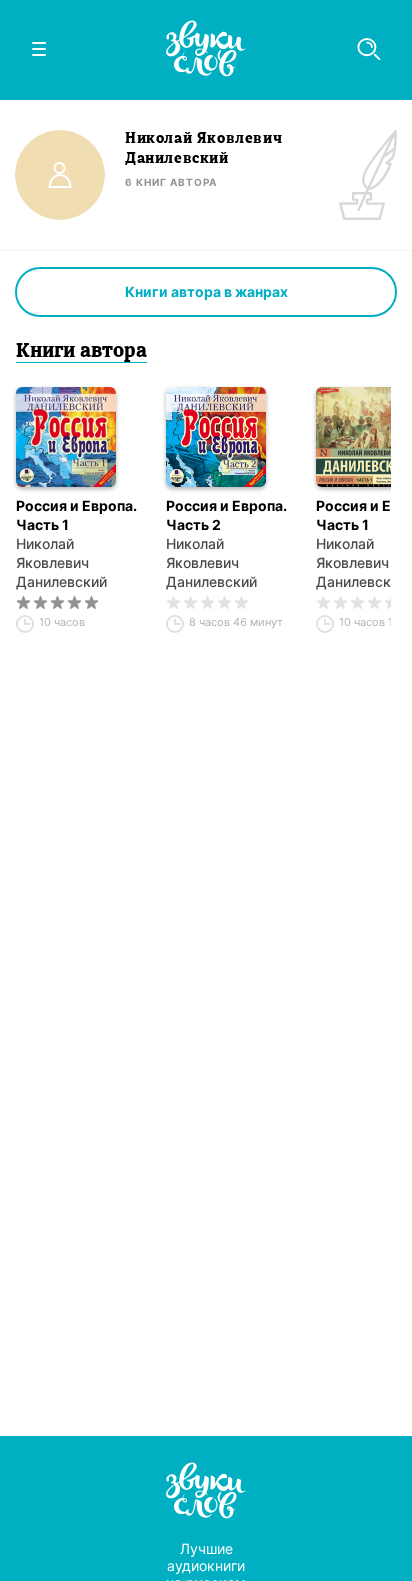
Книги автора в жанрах (206, 291)
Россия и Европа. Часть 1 (76, 515)
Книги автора (81, 352)
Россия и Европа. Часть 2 (226, 515)
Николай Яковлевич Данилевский (61, 562)
